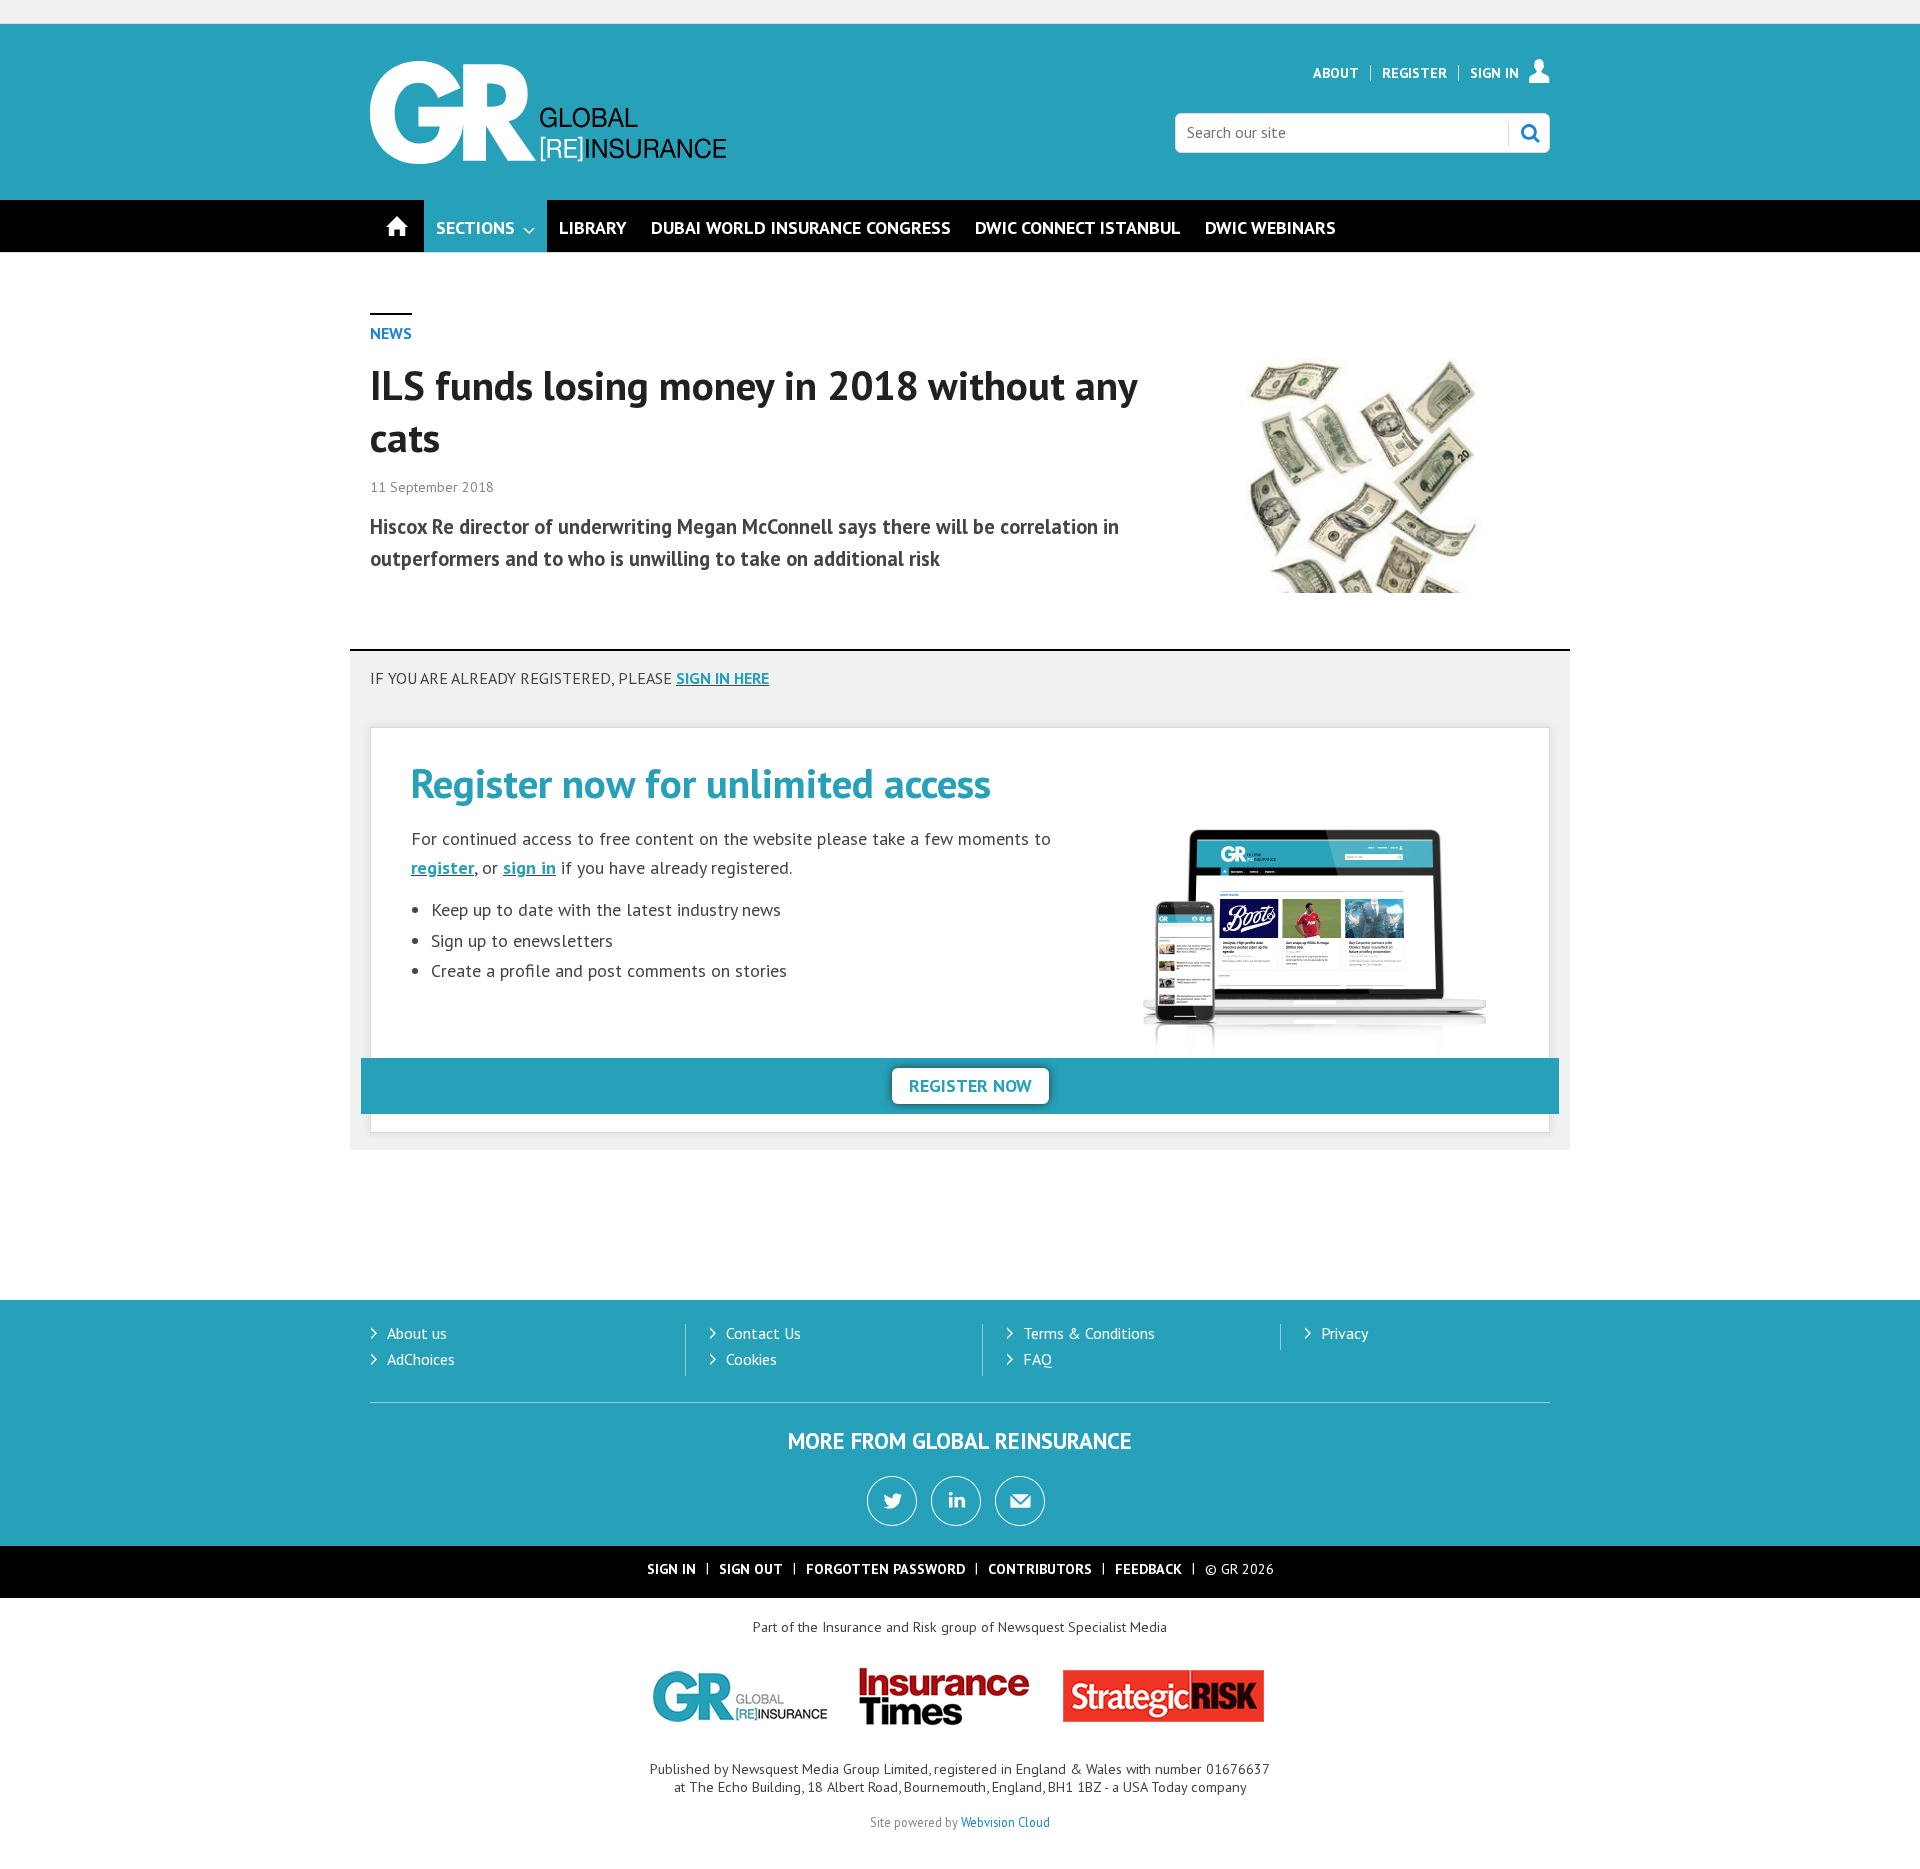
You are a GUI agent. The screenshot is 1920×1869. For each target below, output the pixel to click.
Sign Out (751, 1569)
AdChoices (421, 1359)
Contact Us (763, 1333)
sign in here (722, 678)
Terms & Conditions (1089, 1333)
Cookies (751, 1359)
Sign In (1494, 73)
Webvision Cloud (1005, 1822)
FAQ (1037, 1359)
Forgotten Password (885, 1569)
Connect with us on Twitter (892, 1501)
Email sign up (1020, 1501)
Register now (970, 1085)
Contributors (1040, 1569)
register (442, 867)
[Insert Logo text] (548, 158)
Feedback (1148, 1569)
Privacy (1344, 1333)
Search (1530, 133)
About (1336, 73)
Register (1414, 73)
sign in (529, 867)
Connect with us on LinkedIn (956, 1501)
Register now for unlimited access (701, 782)
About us (417, 1333)
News (391, 333)
